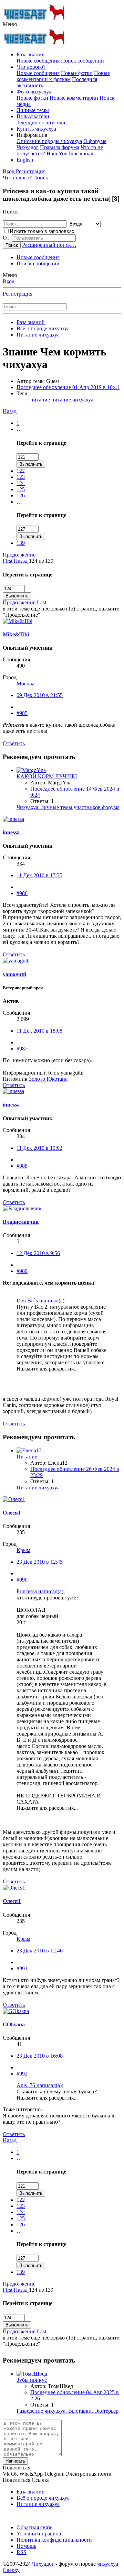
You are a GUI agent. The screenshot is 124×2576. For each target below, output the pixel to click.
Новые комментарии (74, 98)
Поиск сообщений (82, 61)
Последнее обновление (68, 387)
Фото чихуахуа (34, 92)
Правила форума (60, 147)
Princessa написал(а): (41, 1591)
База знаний (31, 54)
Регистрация (18, 294)
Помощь (26, 2546)
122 (21, 471)
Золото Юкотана (48, 1079)
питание (41, 400)
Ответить (14, 743)
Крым (23, 1550)
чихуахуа (108, 2564)
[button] (10, 24)
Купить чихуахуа (36, 129)
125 (21, 489)
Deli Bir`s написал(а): (41, 1301)
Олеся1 (12, 1513)
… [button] (19, 429)
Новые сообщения (38, 61)
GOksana (14, 2024)
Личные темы (33, 110)
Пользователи (33, 116)
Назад (10, 411)
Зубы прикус (32, 2380)
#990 (22, 1580)
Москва (25, 684)
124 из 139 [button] (41, 561)
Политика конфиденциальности (54, 2540)
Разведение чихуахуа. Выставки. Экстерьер (68, 2411)
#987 (22, 1049)
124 (21, 483)
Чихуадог (43, 2564)
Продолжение (19, 555)
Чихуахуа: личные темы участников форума (68, 807)
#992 (22, 2074)
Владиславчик (21, 1222)
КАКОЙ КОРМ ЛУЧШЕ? (47, 776)
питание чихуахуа (72, 400)
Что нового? (31, 67)
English (25, 160)
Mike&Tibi (16, 634)
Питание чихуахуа (38, 1488)
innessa (11, 832)
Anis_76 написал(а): (40, 2085)
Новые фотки (77, 73)
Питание (27, 1457)
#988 (22, 1166)
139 (21, 543)
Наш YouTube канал (70, 153)
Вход (9, 281)
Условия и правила (39, 2534)
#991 (22, 1968)
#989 (22, 1271)
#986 (22, 893)
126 (21, 496)
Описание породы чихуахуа (49, 141)
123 (21, 477)
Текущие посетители (41, 123)
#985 (22, 713)
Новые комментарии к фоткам (63, 76)
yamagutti (14, 974)
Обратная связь (34, 2527)
